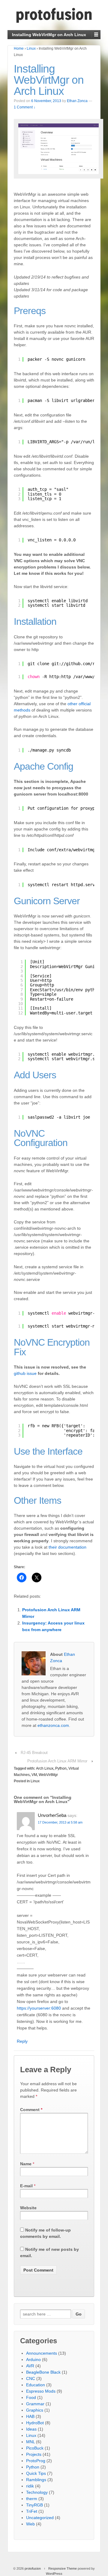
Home (19, 48)
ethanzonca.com (53, 1725)
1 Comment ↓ (25, 107)
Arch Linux (45, 1768)
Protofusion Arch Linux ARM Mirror (57, 1761)
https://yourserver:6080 (39, 2008)
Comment (31, 2110)
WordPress (54, 2574)
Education (36, 2385)
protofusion (33, 2568)
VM (34, 1775)
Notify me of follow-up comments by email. (45, 2233)
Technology (37, 2492)
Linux (31, 48)
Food (31, 2397)
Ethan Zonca (77, 101)
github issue (25, 1373)
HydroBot (35, 2423)
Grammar (35, 2404)
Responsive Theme (63, 2568)
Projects (34, 2454)
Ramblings (36, 2480)
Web (30, 2524)
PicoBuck (35, 2448)
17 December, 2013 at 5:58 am (60, 1822)
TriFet (32, 2511)
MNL (30, 2442)
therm (32, 2499)
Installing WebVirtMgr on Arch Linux (49, 80)
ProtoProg (36, 2461)
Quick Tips (36, 2473)
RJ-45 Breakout (34, 1753)
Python (61, 1768)
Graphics (35, 2410)
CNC (31, 2378)
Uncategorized (40, 2518)
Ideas (31, 2429)
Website (28, 2208)
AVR (30, 2366)
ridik (30, 2486)
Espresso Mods (41, 2391)
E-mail (26, 2186)
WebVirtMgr (48, 1775)
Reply (22, 2041)
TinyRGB (34, 2505)
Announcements (42, 2353)
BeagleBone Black (43, 2372)
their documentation (67, 1547)
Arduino (33, 2360)
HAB (30, 2416)
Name (26, 2164)
